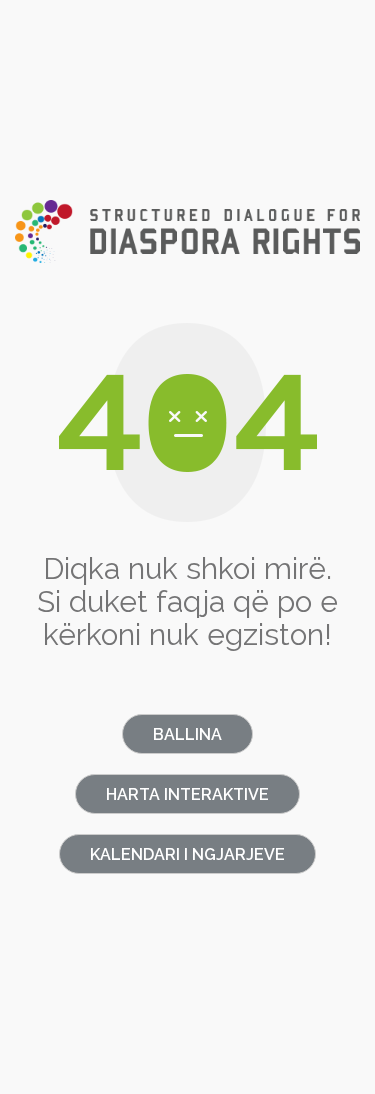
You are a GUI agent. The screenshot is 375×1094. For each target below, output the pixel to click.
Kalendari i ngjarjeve (187, 854)
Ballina (187, 734)
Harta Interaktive (187, 794)
